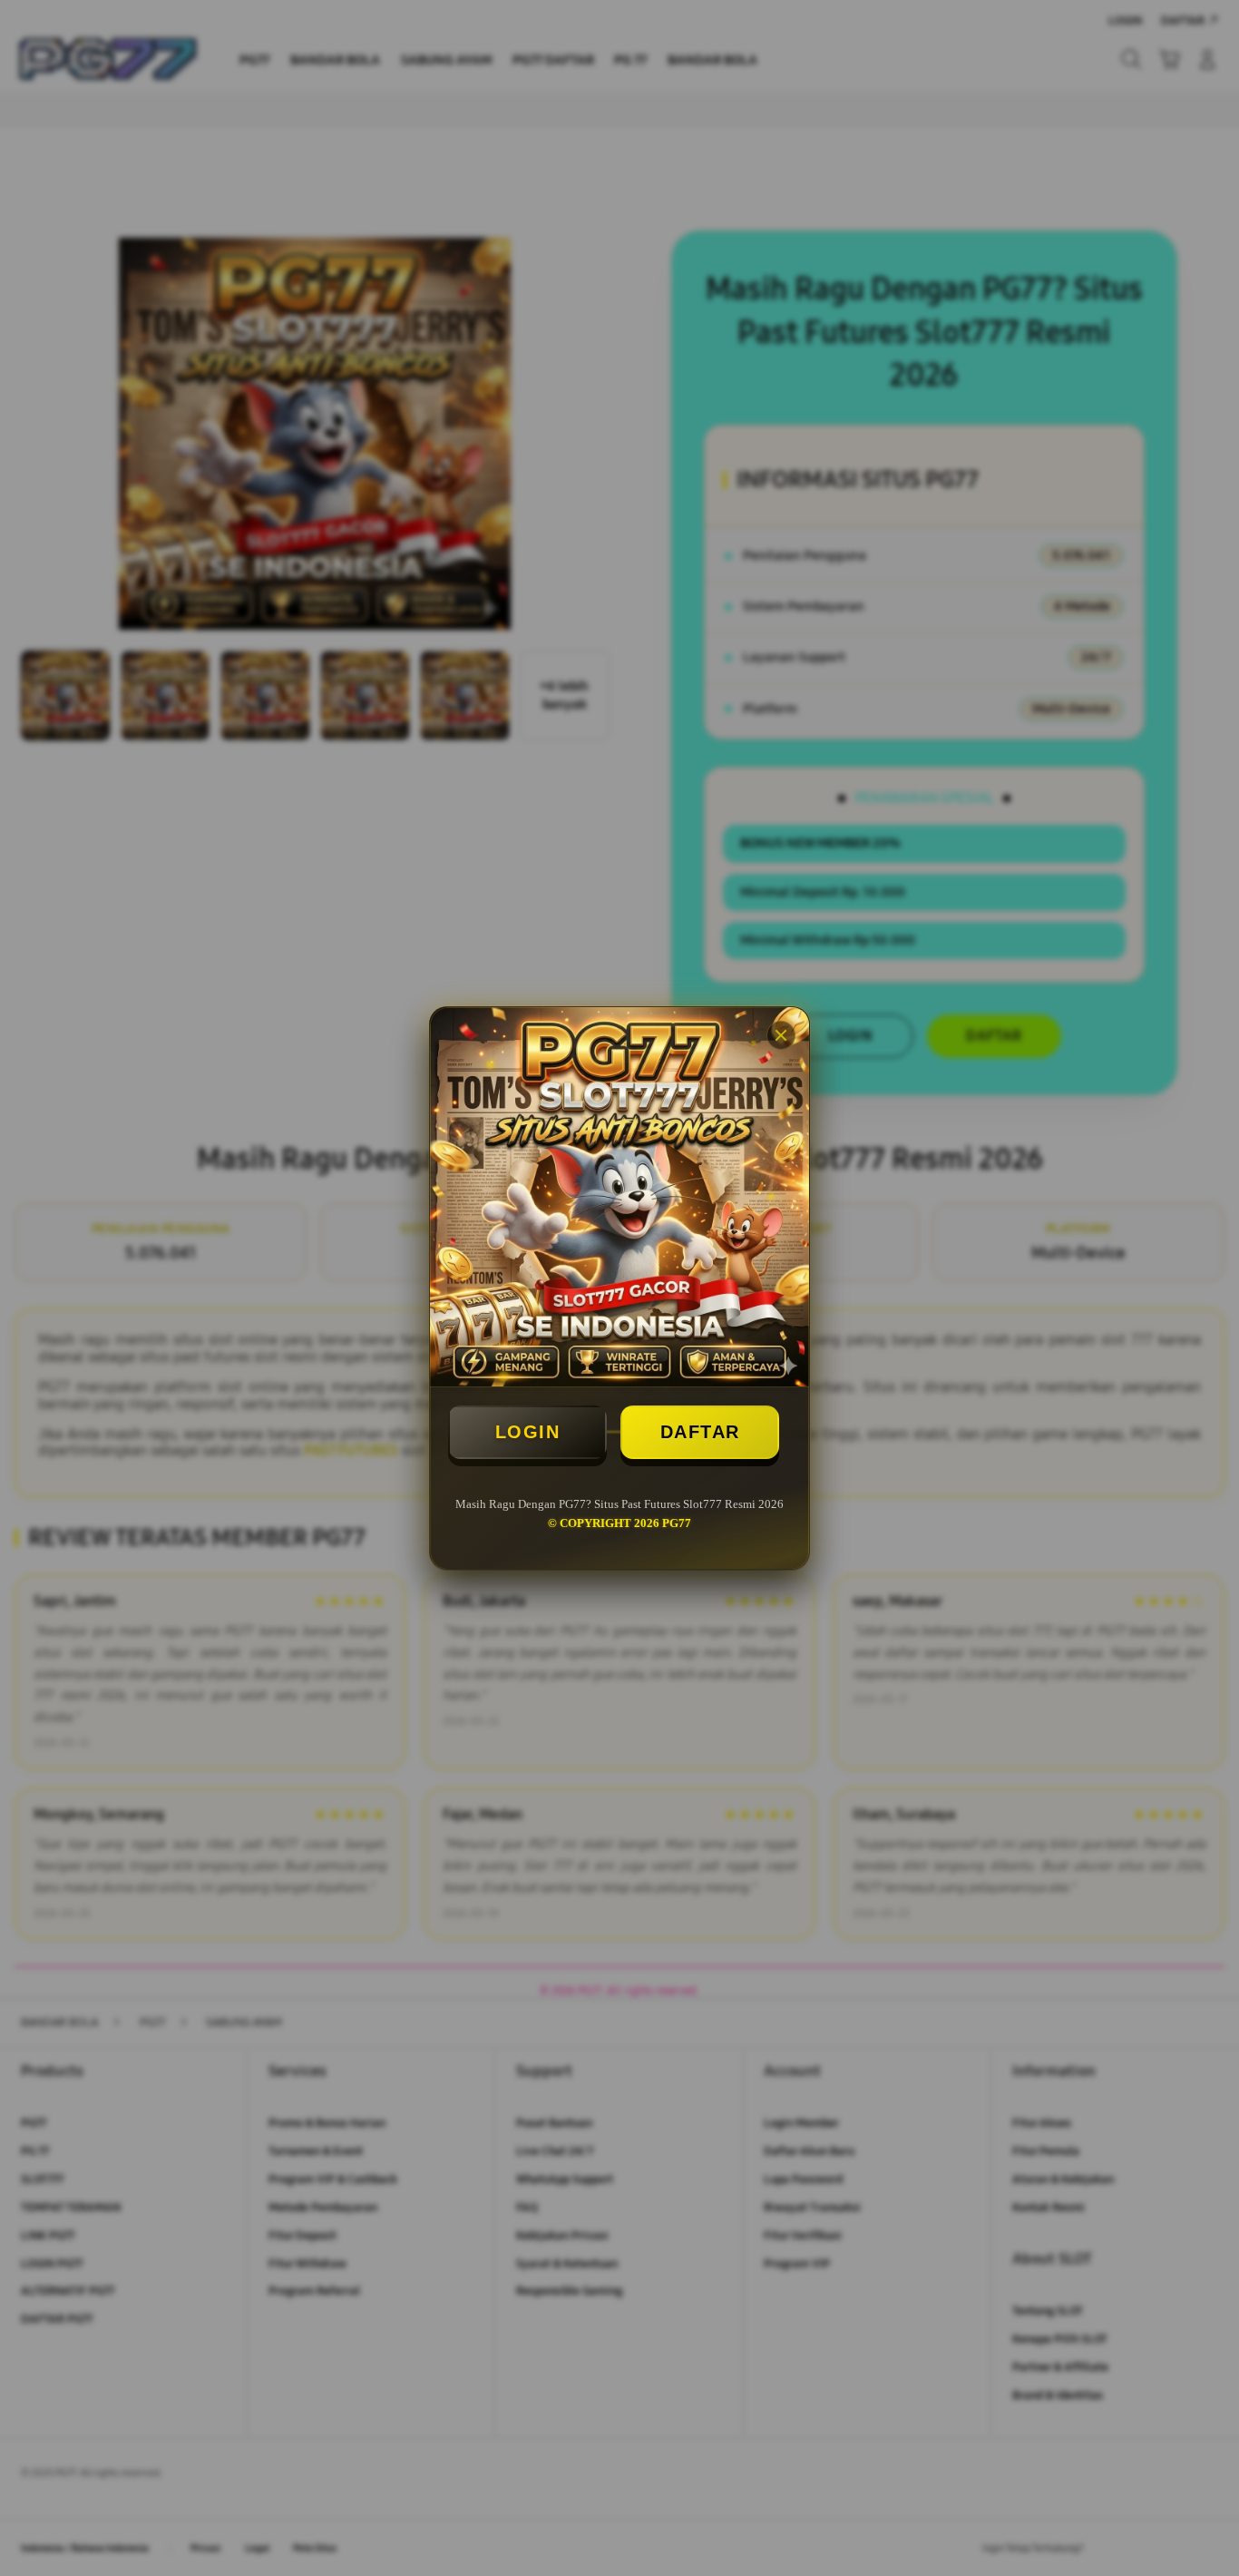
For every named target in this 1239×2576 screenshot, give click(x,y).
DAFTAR (700, 1432)
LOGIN (528, 1432)
